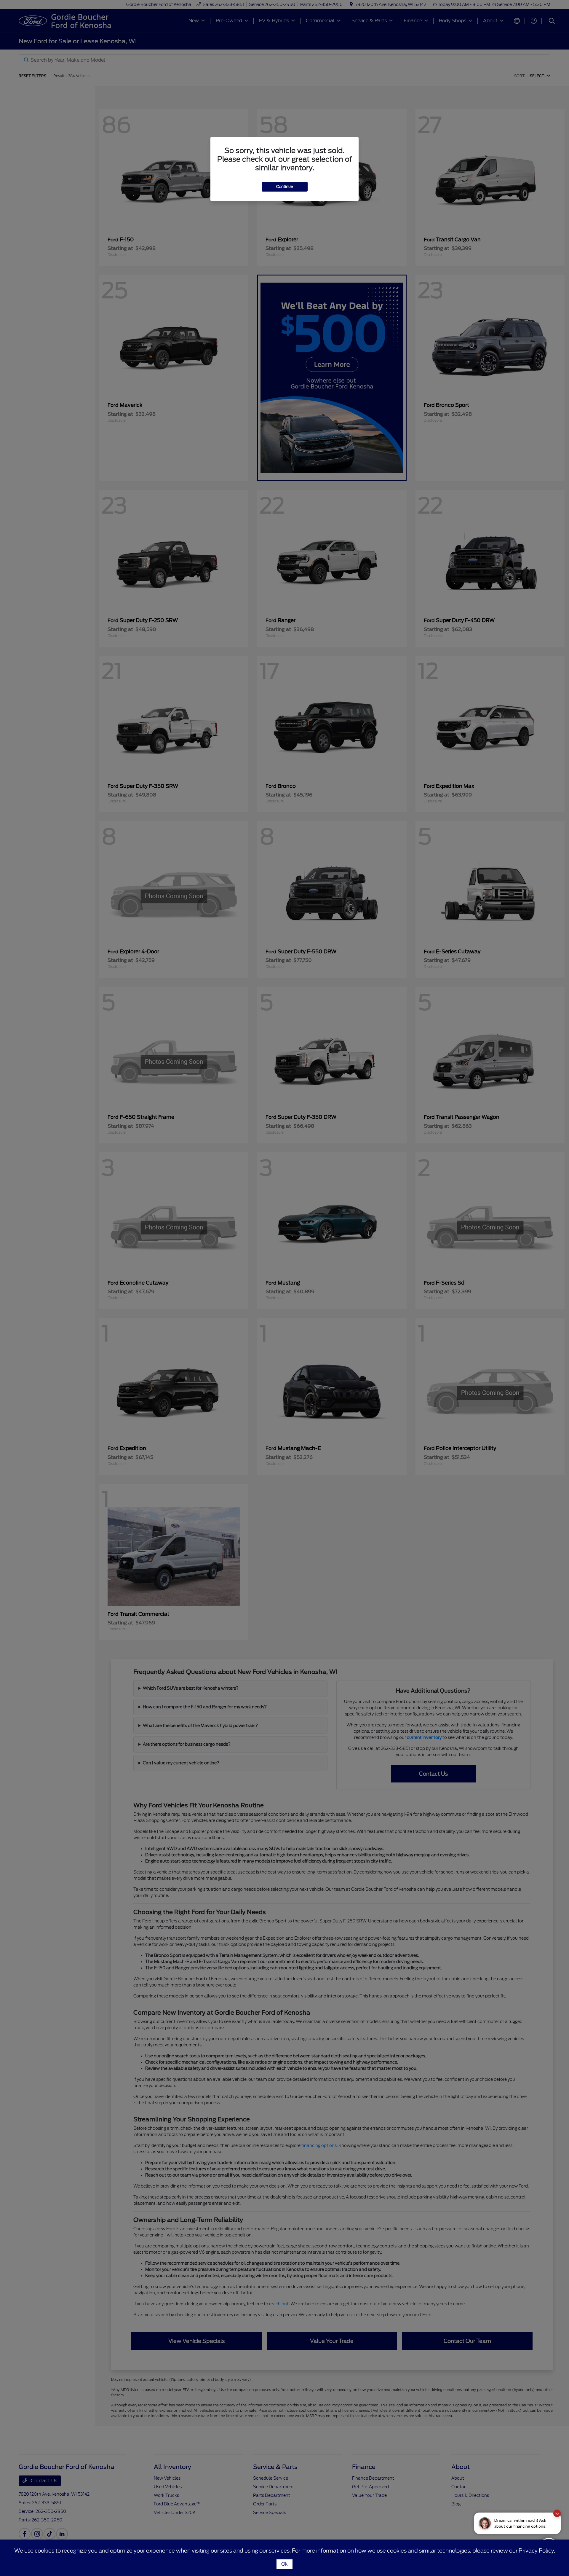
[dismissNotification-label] (557, 2513)
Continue (285, 187)
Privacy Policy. (537, 2551)
